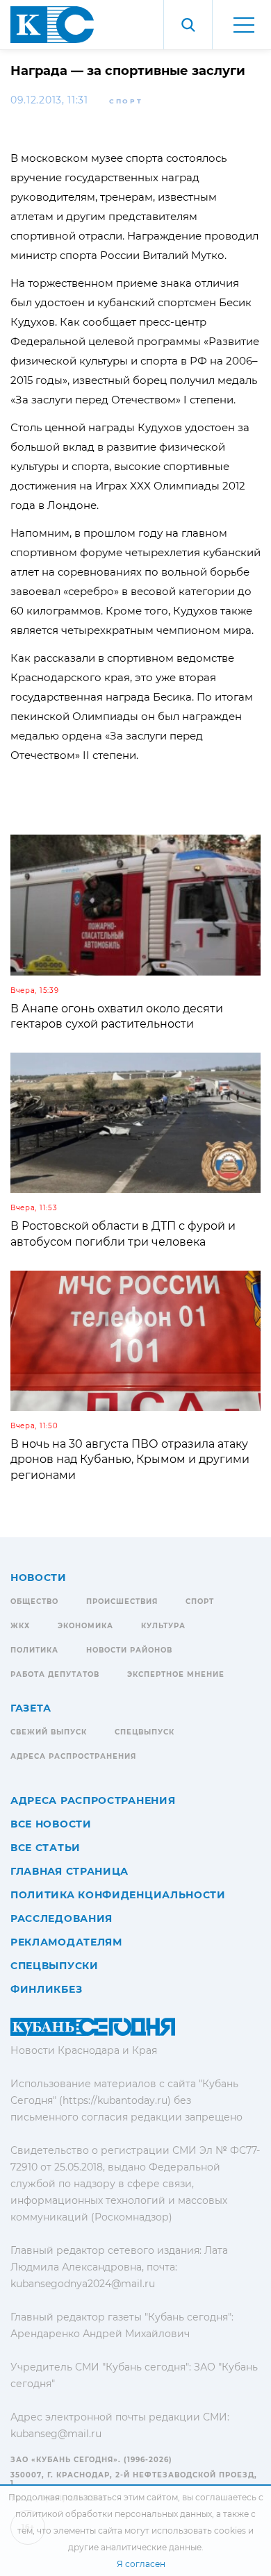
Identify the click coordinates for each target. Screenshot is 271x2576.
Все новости (51, 1824)
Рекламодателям (66, 1942)
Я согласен (141, 2564)
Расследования (61, 1918)
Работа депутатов (55, 1674)
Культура (163, 1626)
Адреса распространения (73, 1756)
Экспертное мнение (176, 1674)
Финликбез (46, 1989)
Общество (34, 1601)
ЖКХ (20, 1626)
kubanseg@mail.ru (56, 2434)
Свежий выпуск (49, 1732)
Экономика (85, 1626)
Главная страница (69, 1871)
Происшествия (122, 1601)
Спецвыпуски (55, 1966)
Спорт (126, 101)
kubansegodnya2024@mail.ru (83, 2284)
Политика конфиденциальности (118, 1895)
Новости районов (129, 1650)
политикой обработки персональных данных (114, 2514)
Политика (34, 1650)
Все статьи (46, 1848)
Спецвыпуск (145, 1732)
